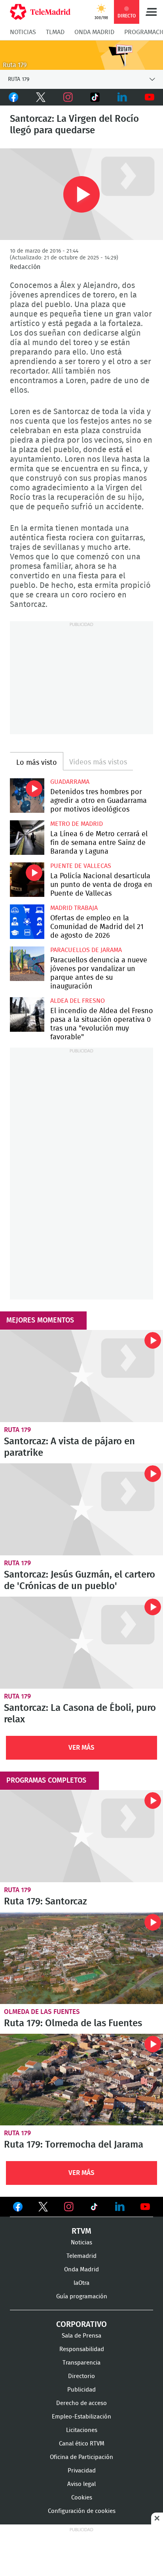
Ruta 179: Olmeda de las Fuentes (81, 1958)
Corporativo (81, 2325)
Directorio (81, 2376)
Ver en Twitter (43, 2208)
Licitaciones (82, 2430)
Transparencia (81, 2363)
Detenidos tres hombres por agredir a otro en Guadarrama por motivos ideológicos (27, 796)
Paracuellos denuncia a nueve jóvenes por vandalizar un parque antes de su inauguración (27, 964)
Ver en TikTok (94, 2208)
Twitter (41, 97)
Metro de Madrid (77, 824)
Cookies (82, 2498)
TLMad (55, 32)
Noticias (23, 32)
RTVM (81, 2231)
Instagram (68, 97)
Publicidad (81, 2390)
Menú (151, 12)
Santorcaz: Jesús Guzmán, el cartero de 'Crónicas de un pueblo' (81, 1509)
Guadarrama (70, 782)
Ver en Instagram (69, 2207)
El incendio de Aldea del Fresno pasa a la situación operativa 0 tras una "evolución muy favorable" (27, 1014)
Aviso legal (81, 2484)
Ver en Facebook (18, 2208)
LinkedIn (122, 97)
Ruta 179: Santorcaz (81, 1836)
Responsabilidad (82, 2349)
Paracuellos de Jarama (86, 950)
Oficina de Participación (81, 2457)
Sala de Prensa (81, 2336)
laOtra (81, 2283)
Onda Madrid (94, 32)
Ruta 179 (17, 1430)
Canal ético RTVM (82, 2444)
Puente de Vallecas (81, 866)
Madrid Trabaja (74, 908)
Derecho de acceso (81, 2403)
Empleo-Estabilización (81, 2417)
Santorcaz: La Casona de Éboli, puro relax (81, 1643)
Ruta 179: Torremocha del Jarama (81, 2080)
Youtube (149, 97)
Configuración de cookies (82, 2511)
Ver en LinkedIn (120, 2207)
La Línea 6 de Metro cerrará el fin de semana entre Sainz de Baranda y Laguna (27, 838)
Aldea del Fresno (78, 1001)
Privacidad (82, 2471)
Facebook (14, 97)
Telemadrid (81, 2256)
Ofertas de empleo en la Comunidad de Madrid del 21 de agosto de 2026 (27, 922)
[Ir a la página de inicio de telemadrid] (40, 12)
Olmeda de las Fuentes (42, 2012)
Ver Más (81, 1748)
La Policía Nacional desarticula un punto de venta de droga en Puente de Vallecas (27, 880)
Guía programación (82, 2297)
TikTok (95, 97)
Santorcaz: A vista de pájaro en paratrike (81, 1376)
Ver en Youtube (145, 2207)
